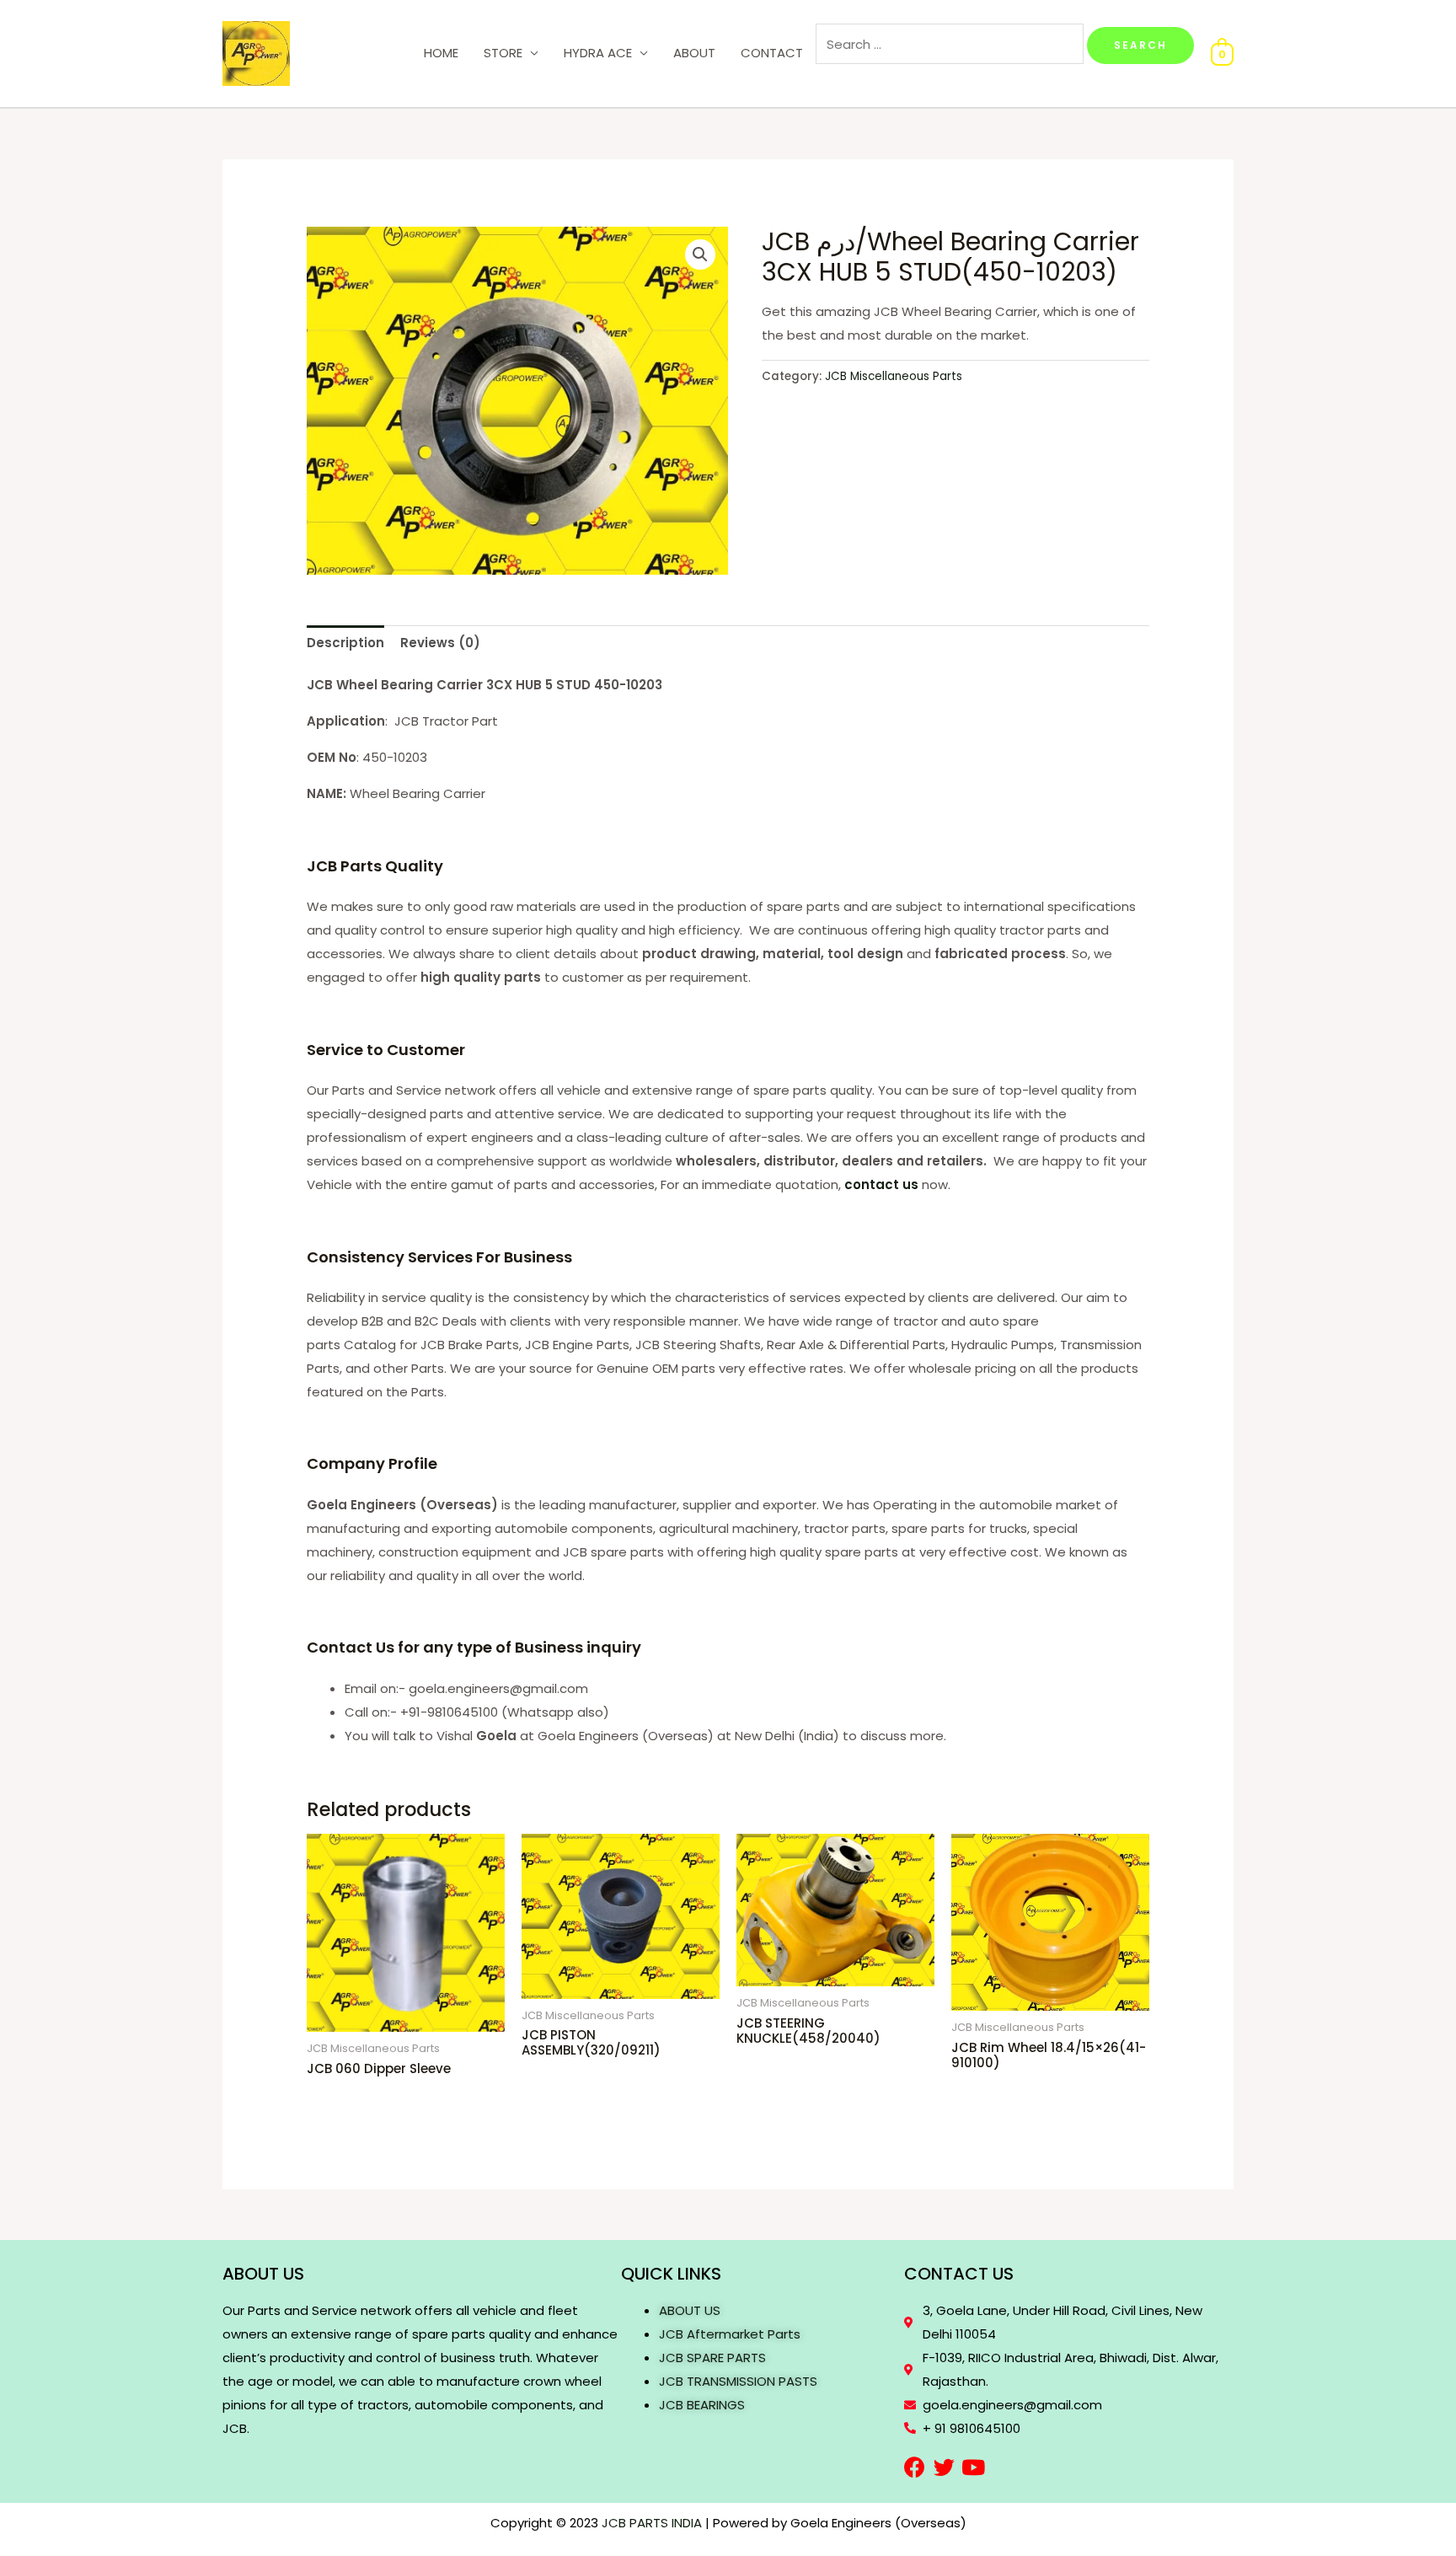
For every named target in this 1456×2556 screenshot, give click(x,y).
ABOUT (694, 53)
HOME (441, 53)
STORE (503, 53)
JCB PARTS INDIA (652, 2523)
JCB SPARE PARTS (712, 2358)
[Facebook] (915, 2467)
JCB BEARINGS (702, 2405)
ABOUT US (690, 2310)
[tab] (345, 643)
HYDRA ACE (598, 53)
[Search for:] (951, 44)
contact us (881, 1184)
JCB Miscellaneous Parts (894, 376)
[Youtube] (974, 2467)
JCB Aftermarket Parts (730, 2334)
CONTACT (772, 53)
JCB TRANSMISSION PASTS (738, 2381)
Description (345, 643)
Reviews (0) (440, 643)
